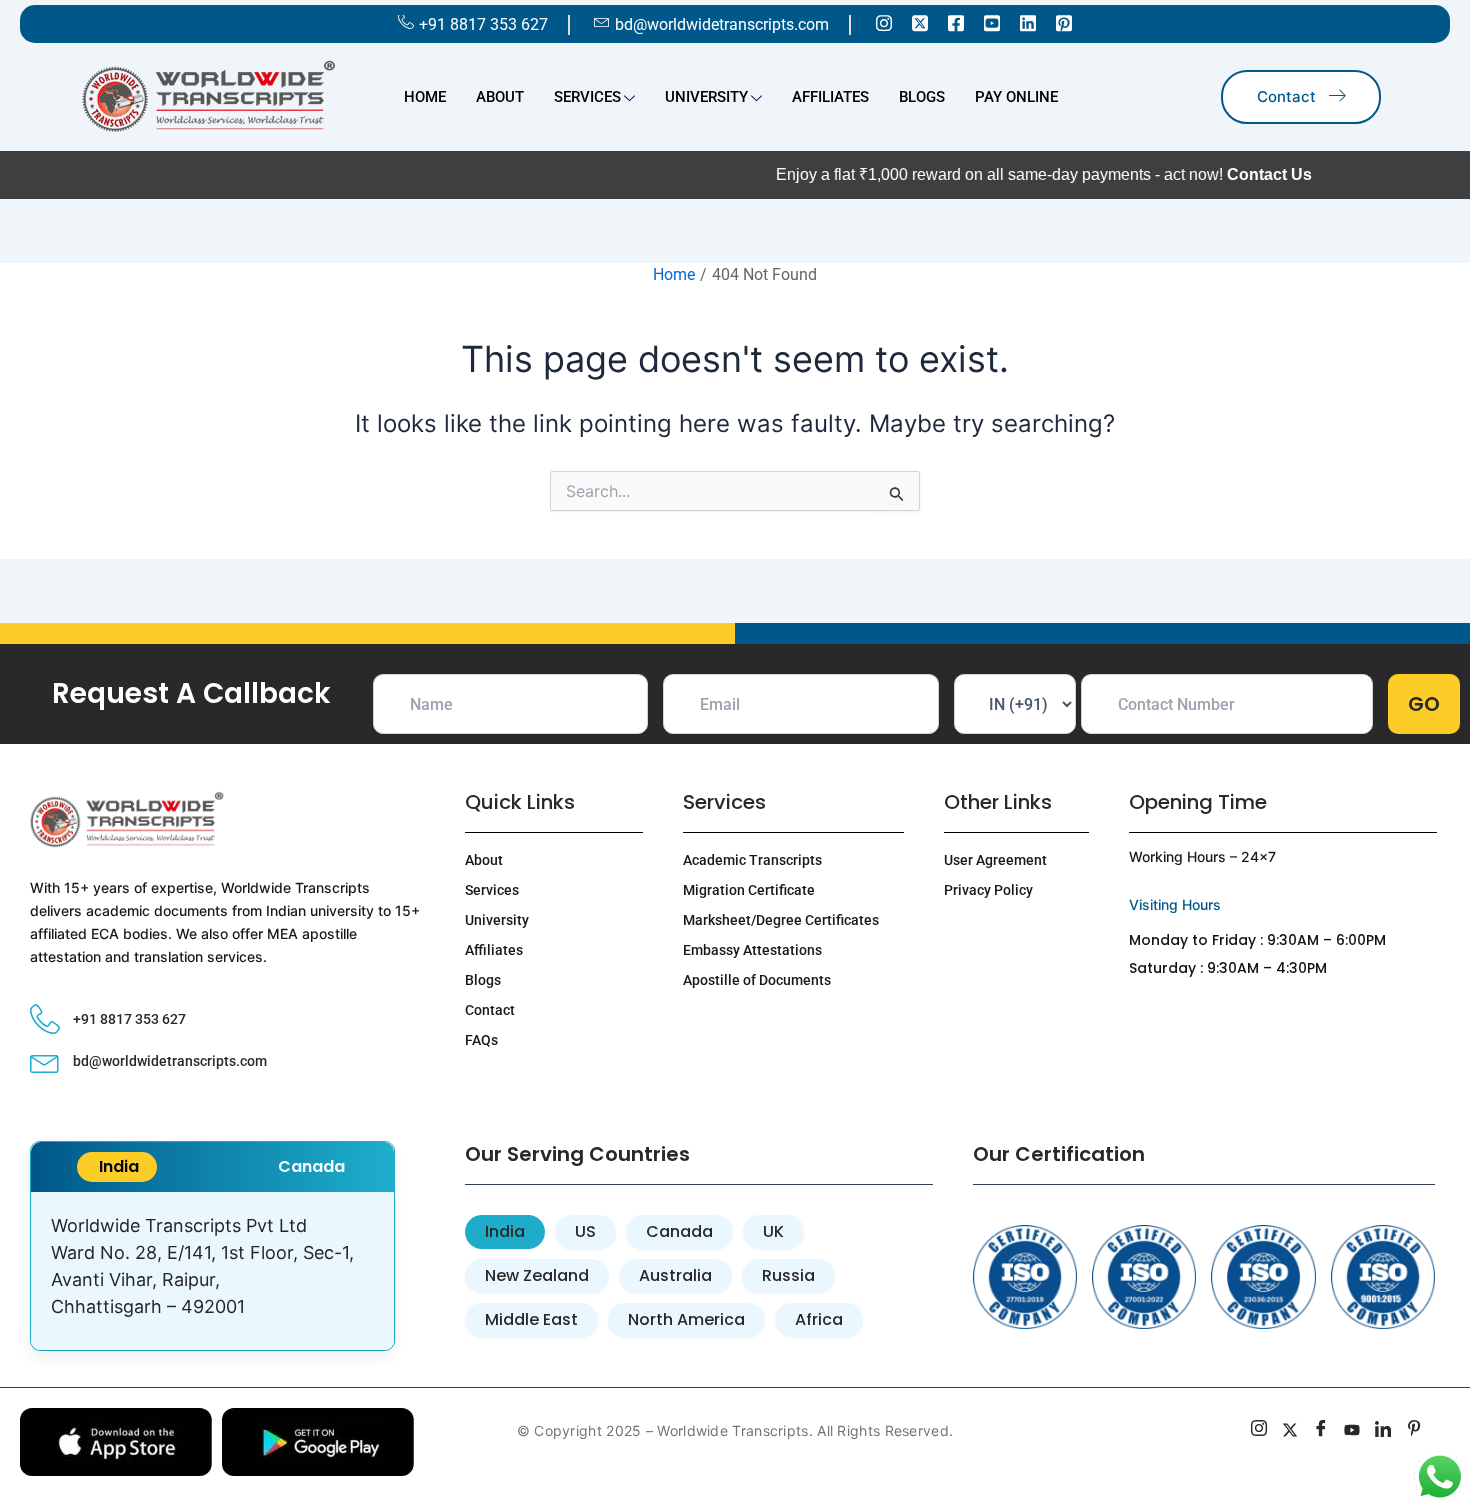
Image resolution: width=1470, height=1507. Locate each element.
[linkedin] (1383, 1431)
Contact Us (1204, 174)
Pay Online (1016, 97)
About (500, 97)
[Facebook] (956, 22)
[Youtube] (992, 22)
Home (425, 97)
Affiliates (830, 97)
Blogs (922, 97)
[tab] (117, 1167)
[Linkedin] (1028, 22)
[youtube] (1352, 1431)
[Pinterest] (1064, 22)
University (706, 97)
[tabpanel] (212, 1271)
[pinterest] (1414, 1431)
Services (587, 97)
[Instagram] (884, 22)
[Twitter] (920, 22)
